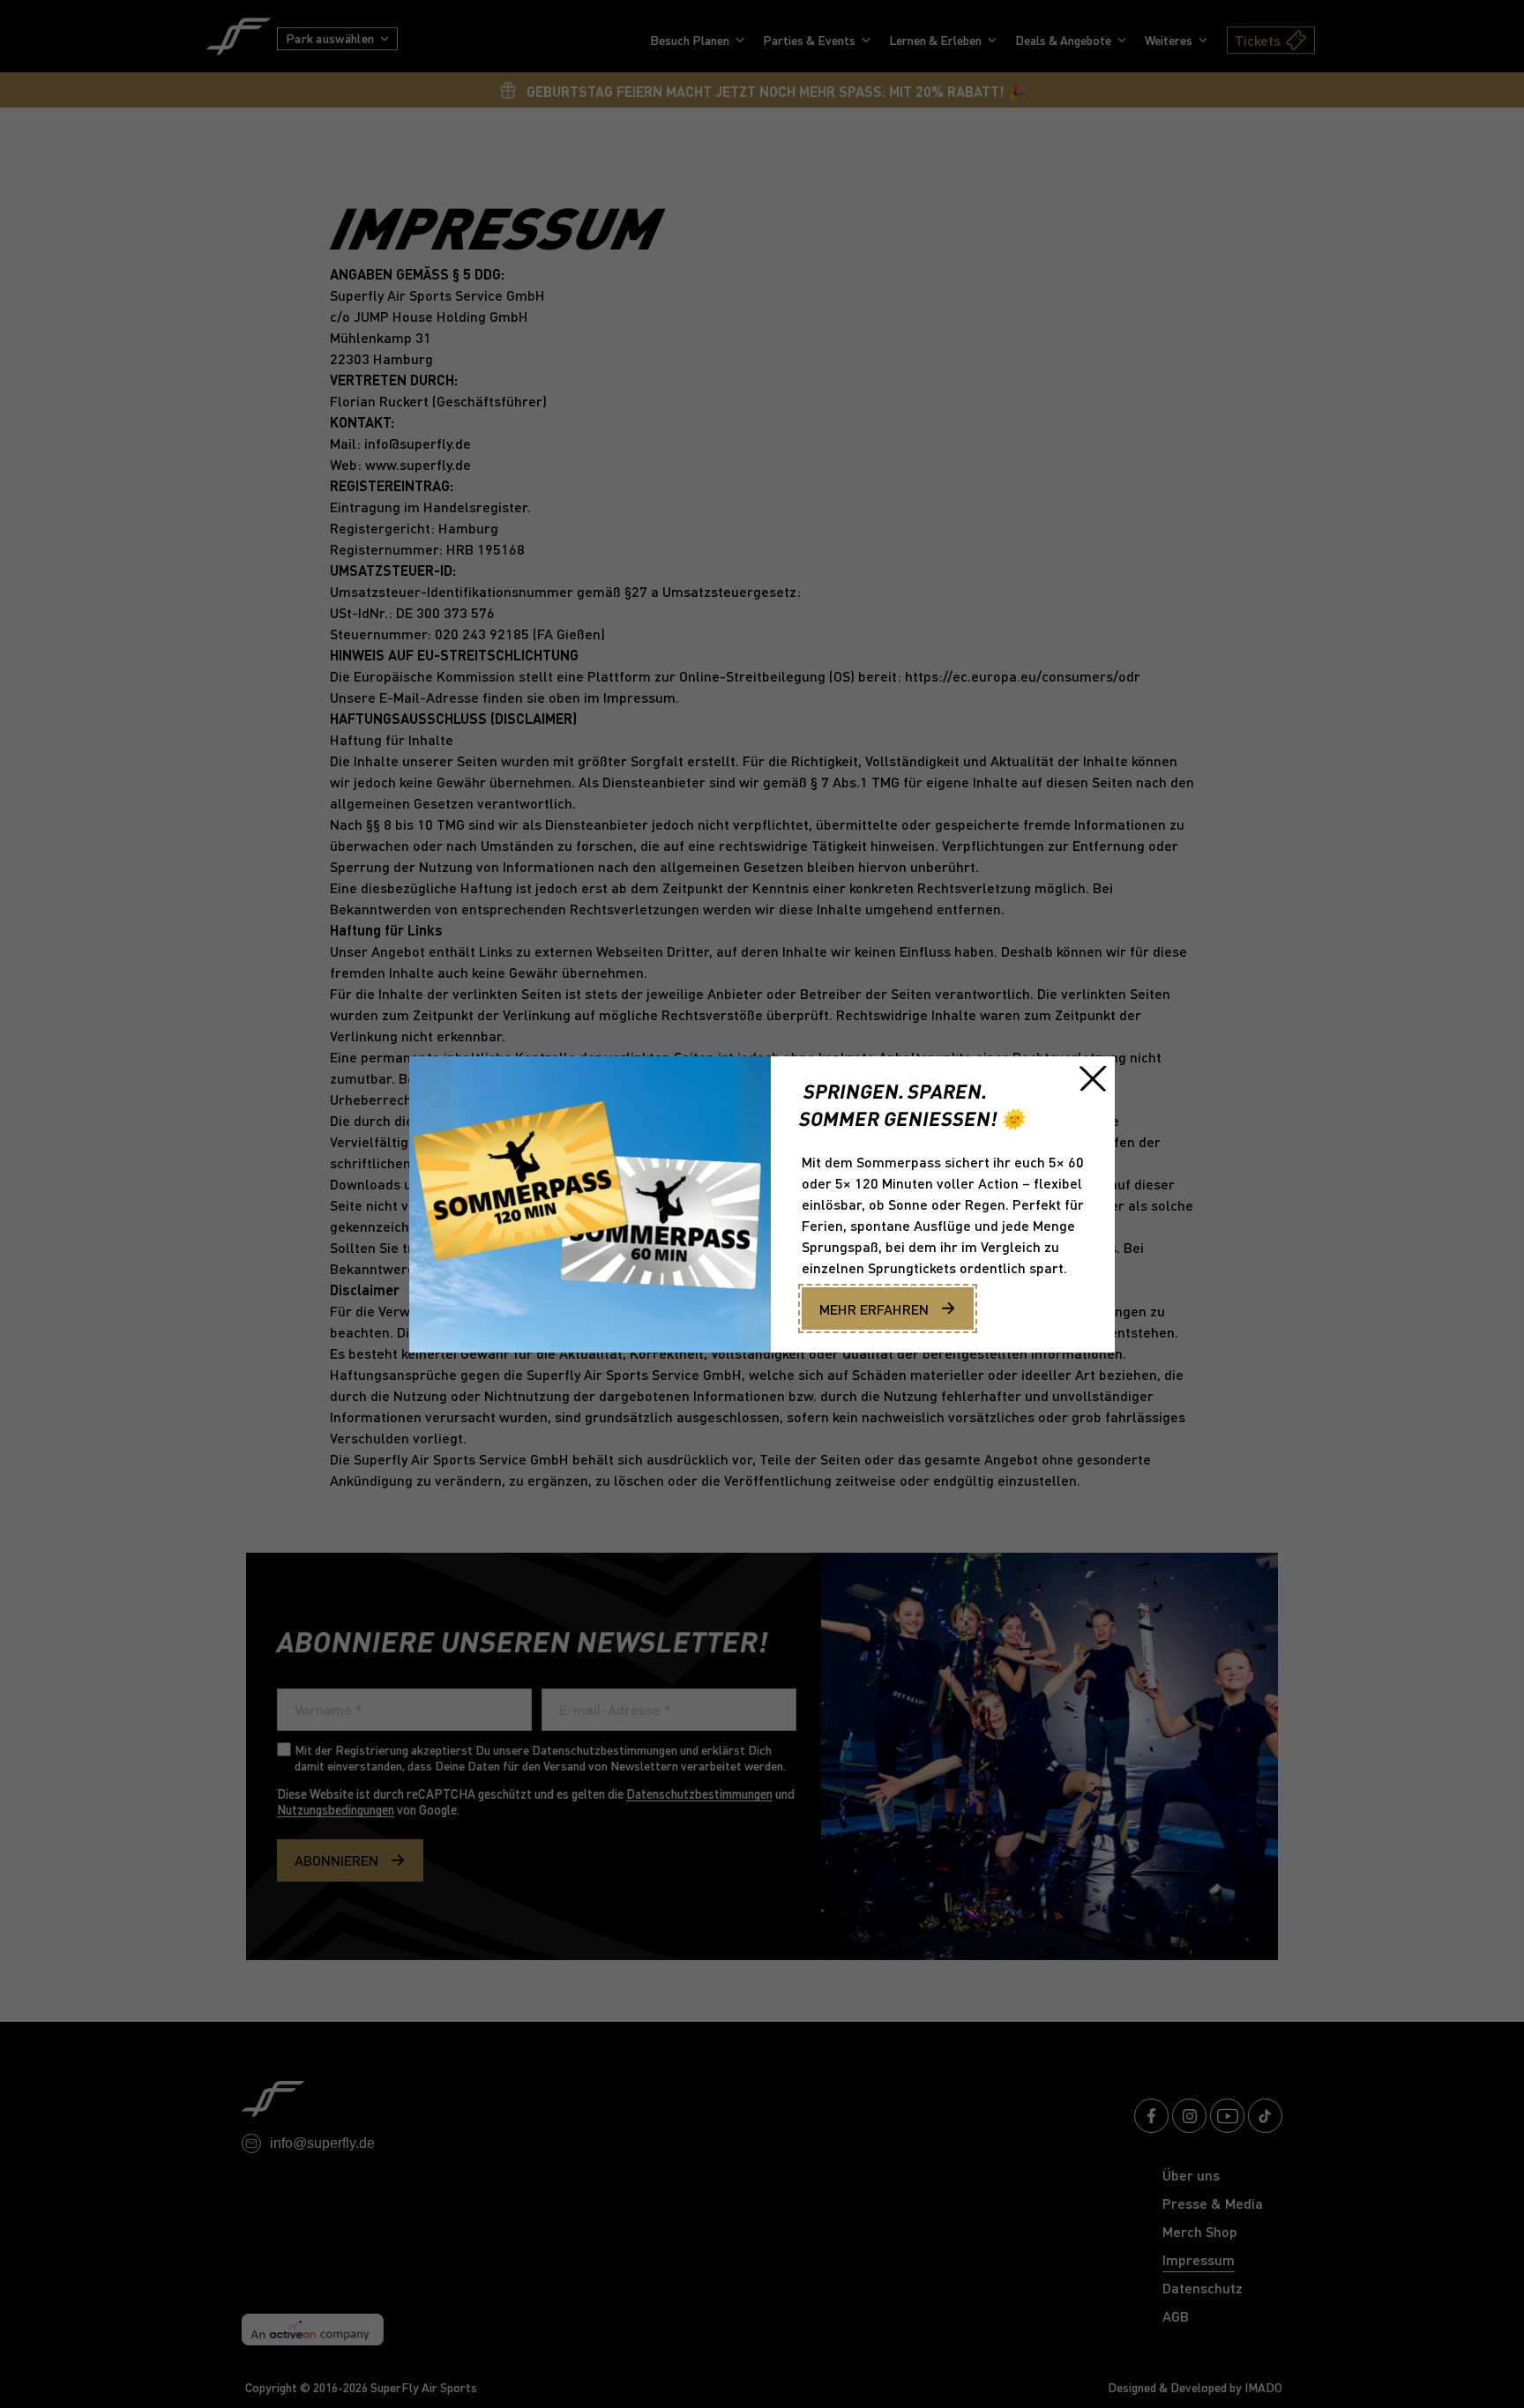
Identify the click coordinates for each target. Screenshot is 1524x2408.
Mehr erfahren (874, 1309)
